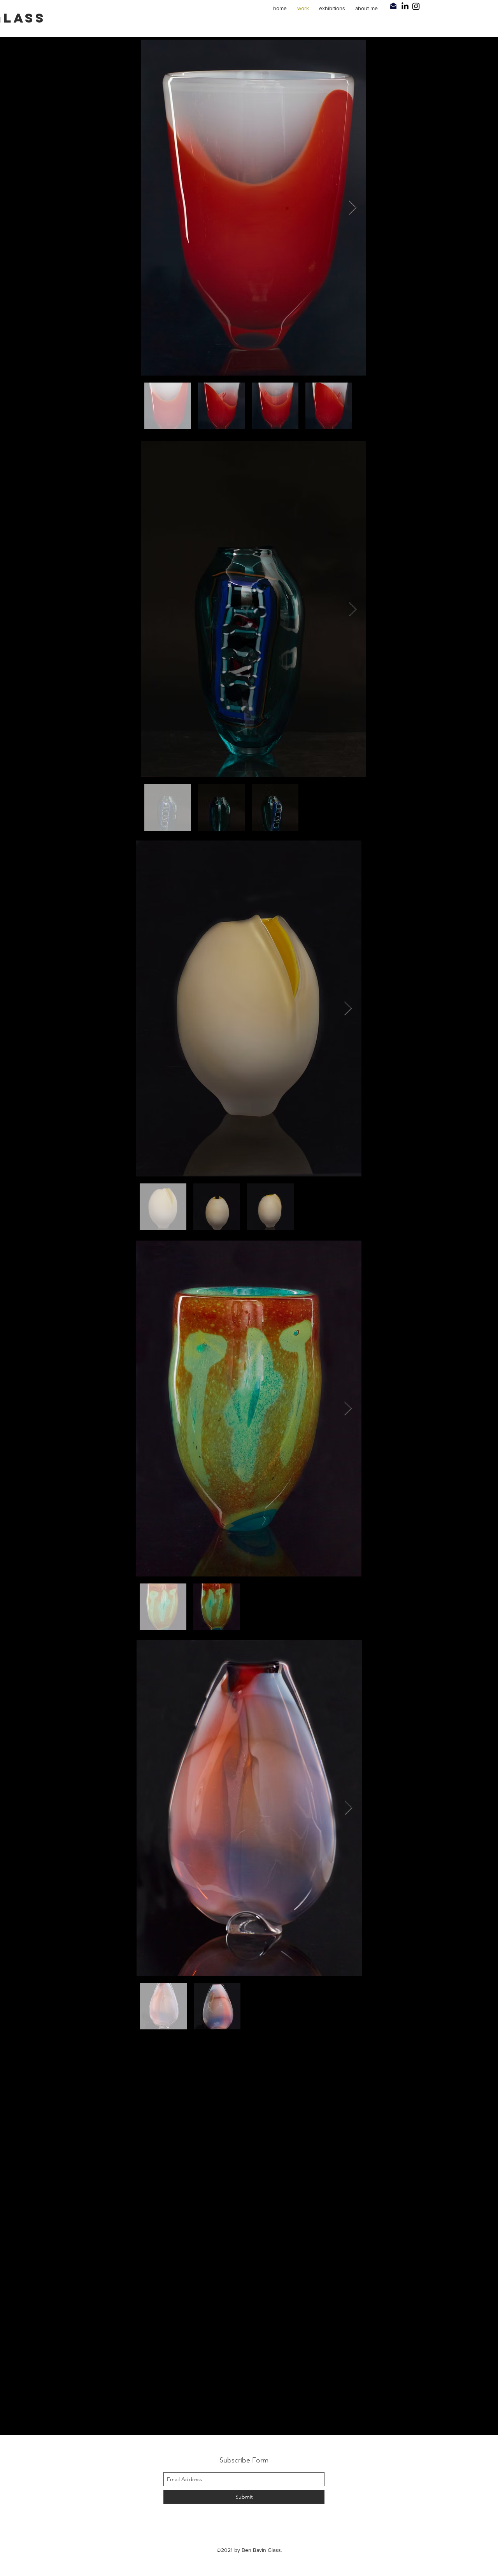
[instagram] (463, 6)
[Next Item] (353, 208)
